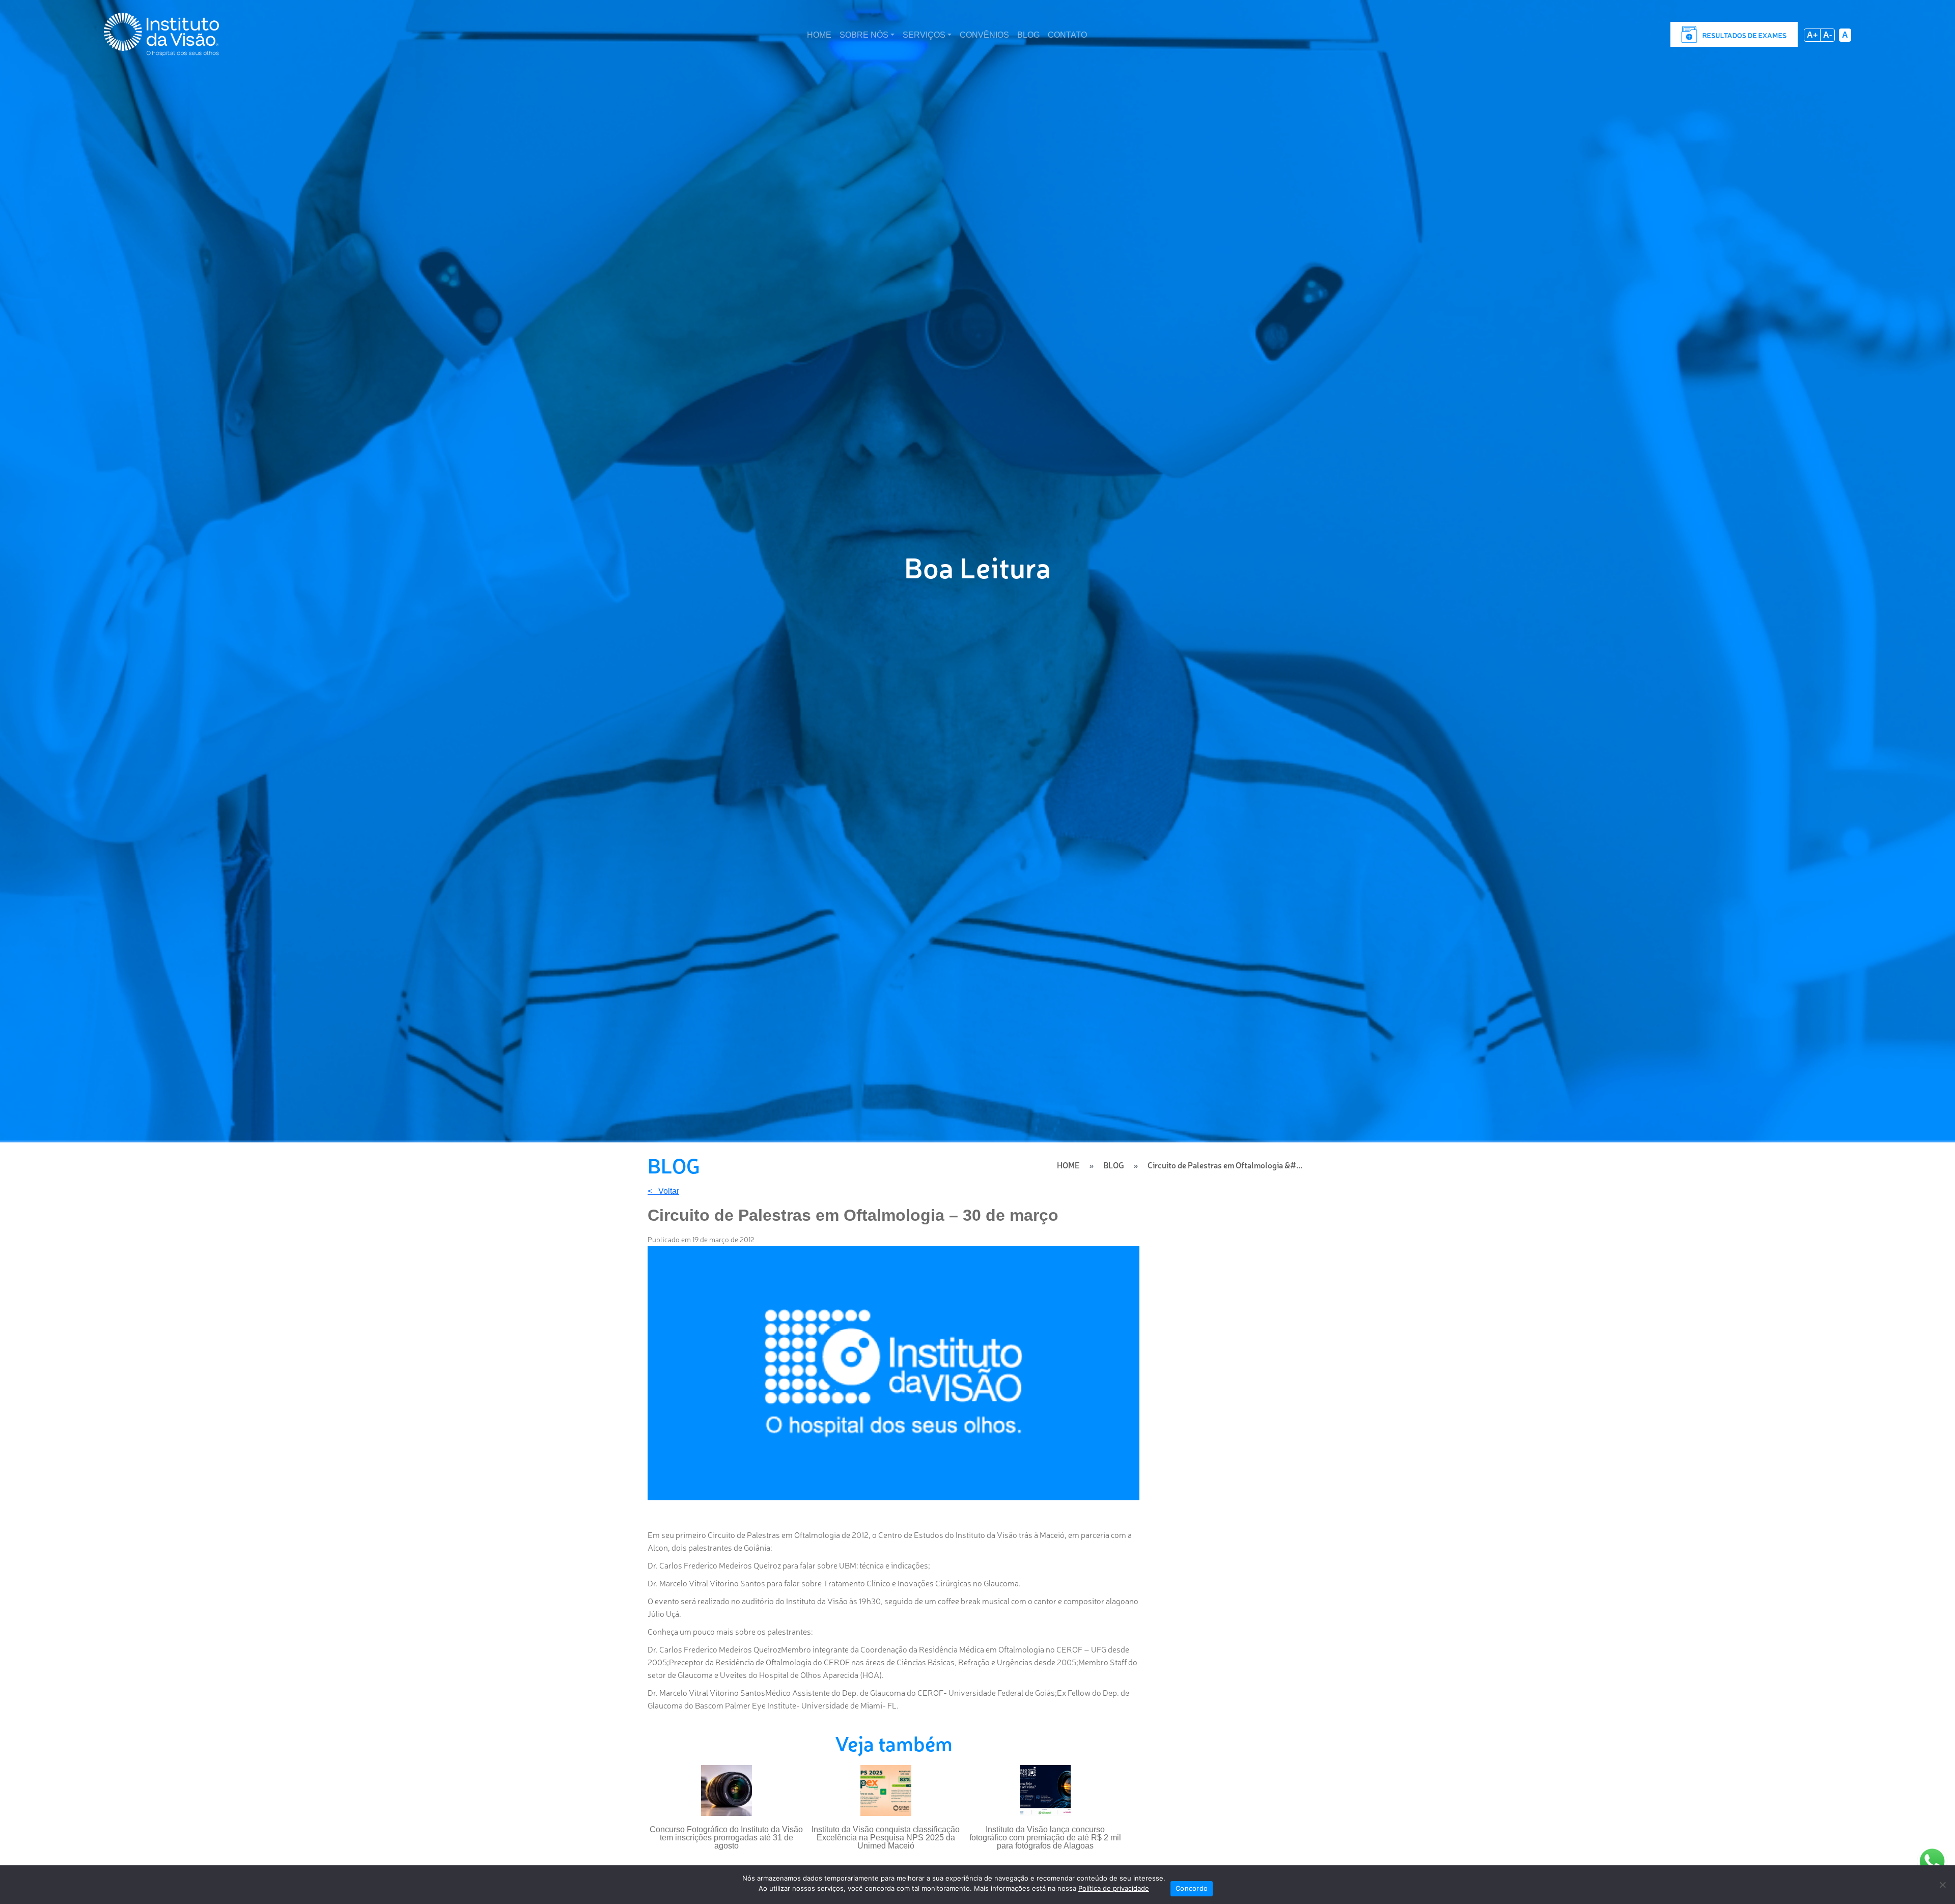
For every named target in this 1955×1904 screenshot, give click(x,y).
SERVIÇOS (924, 35)
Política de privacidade (1114, 1888)
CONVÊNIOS (984, 35)
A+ (1812, 35)
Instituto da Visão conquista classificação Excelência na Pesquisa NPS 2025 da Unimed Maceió (886, 1838)
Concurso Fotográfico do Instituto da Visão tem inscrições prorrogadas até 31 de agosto (726, 1838)
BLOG (1028, 35)
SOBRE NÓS (864, 35)
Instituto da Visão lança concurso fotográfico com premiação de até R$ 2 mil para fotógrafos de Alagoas (1045, 1838)
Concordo (1192, 1888)
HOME (819, 35)
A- (1827, 35)
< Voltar (663, 1191)
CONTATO (1067, 35)
